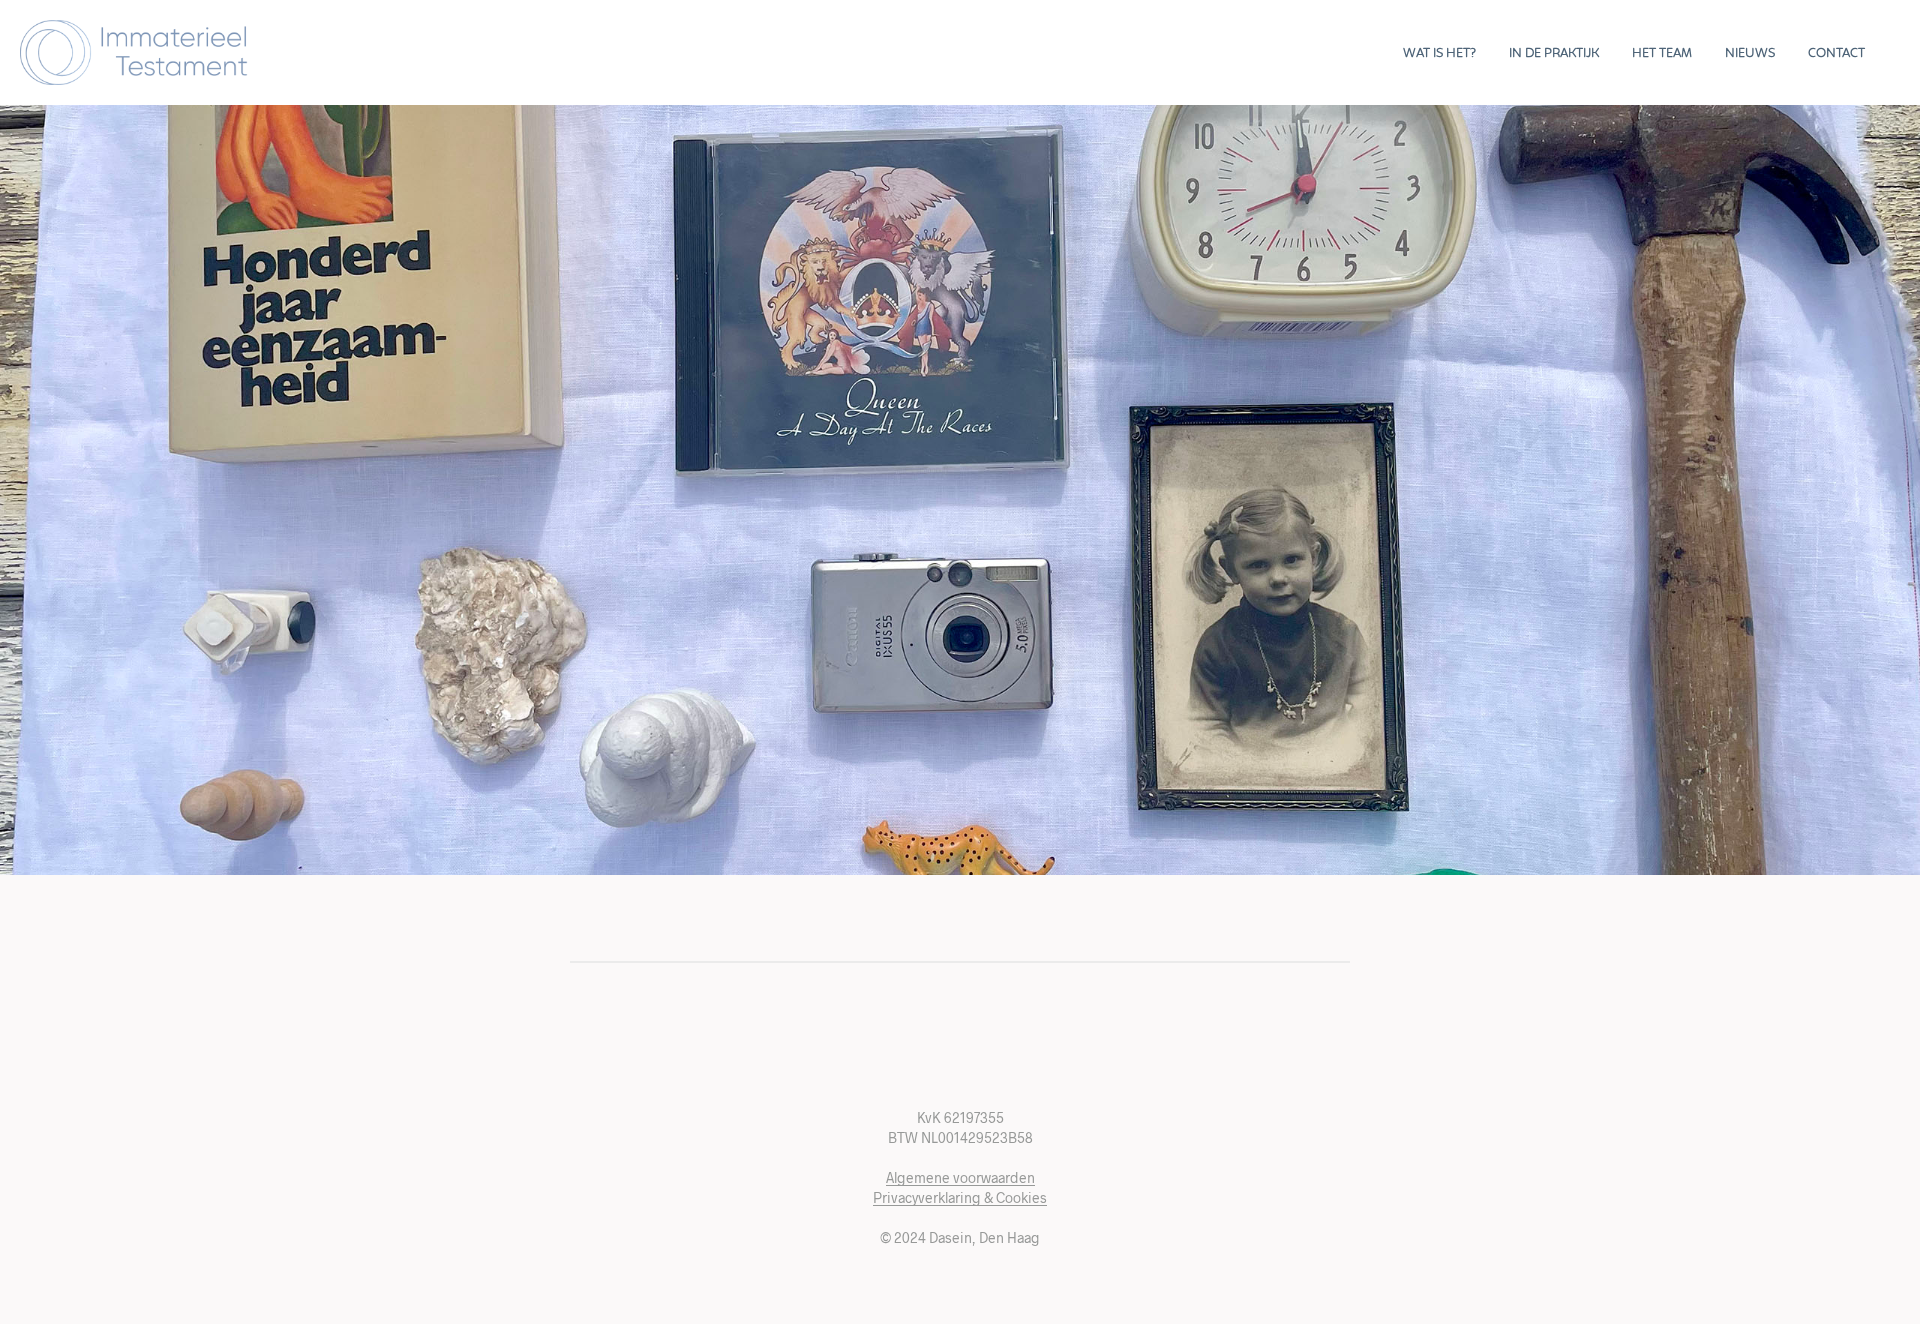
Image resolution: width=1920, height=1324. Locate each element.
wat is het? (1439, 54)
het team (1662, 54)
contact (1836, 54)
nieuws (1750, 54)
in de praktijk (1554, 54)
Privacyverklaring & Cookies (960, 1198)
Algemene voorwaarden (960, 1178)
